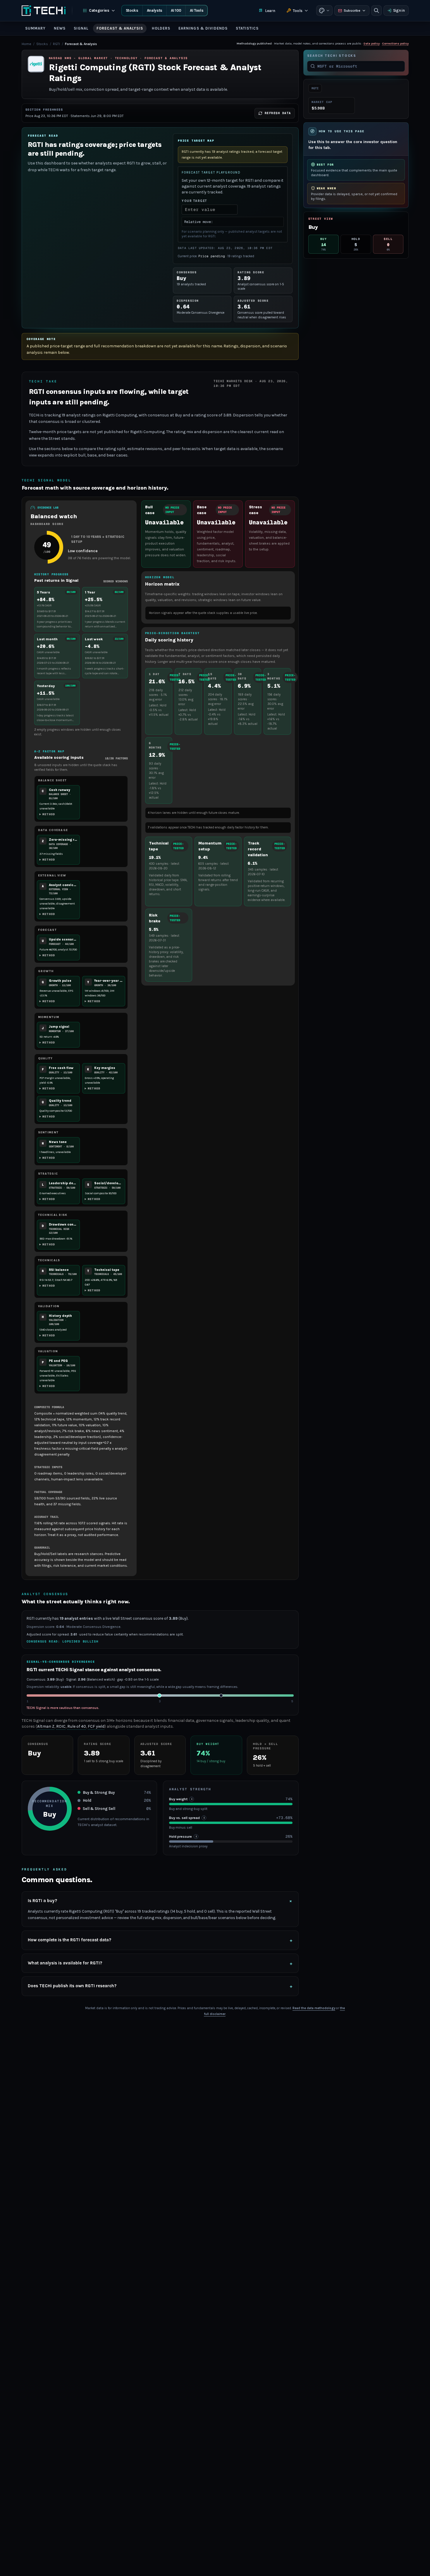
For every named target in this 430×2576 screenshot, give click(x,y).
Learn (270, 11)
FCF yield (96, 1726)
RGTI (56, 44)
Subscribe (352, 11)
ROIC (61, 1726)
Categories (99, 10)
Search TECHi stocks (332, 56)
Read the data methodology (314, 2008)
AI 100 (176, 10)
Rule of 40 (77, 1726)
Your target (194, 201)
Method (49, 814)
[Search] (376, 11)
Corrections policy (395, 43)
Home (26, 44)
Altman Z (46, 1726)
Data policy (372, 43)
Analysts (155, 10)
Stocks (132, 10)
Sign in (399, 10)
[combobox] (360, 66)
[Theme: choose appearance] (324, 11)
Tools (298, 11)
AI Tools (197, 10)
